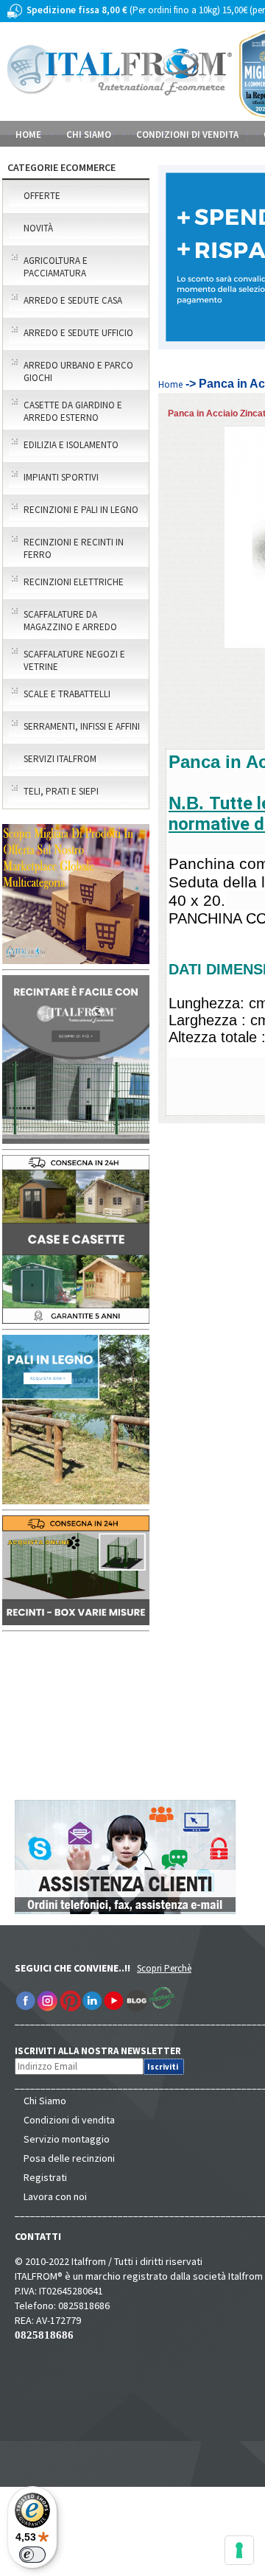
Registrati (45, 2177)
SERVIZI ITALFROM (60, 759)
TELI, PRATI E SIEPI (61, 791)
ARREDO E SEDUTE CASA (73, 300)
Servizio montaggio (67, 2139)
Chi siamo (89, 135)
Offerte (42, 196)
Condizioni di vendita (69, 2120)
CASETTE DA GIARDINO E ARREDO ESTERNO (73, 411)
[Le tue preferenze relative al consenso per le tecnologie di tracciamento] (239, 2550)
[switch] (32, 2555)
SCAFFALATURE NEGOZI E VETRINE (74, 660)
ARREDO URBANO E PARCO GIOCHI (78, 371)
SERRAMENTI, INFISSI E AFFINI (82, 726)
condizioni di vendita (187, 135)
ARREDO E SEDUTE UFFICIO (78, 333)
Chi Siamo (45, 2101)
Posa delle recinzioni (69, 2158)
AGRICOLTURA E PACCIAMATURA (56, 267)
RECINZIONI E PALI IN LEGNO (81, 510)
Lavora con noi (55, 2196)
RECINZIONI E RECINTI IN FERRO (74, 548)
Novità (38, 228)
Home (28, 135)
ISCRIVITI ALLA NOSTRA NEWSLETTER (106, 2051)
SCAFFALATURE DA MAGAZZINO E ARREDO (70, 621)
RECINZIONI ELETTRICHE (74, 582)
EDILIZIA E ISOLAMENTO (71, 445)
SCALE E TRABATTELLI (67, 694)
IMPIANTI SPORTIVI (61, 477)
